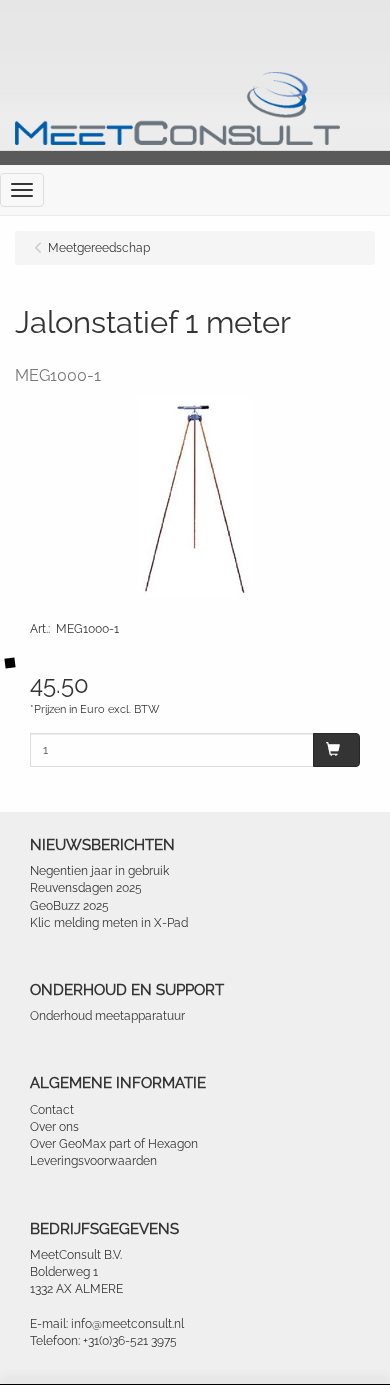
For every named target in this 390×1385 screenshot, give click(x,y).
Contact (52, 1110)
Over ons (54, 1127)
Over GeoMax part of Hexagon (114, 1144)
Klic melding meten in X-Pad (109, 923)
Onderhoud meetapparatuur (107, 1016)
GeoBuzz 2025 (69, 906)
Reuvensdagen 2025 (86, 888)
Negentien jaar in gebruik (99, 871)
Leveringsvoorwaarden (93, 1161)
